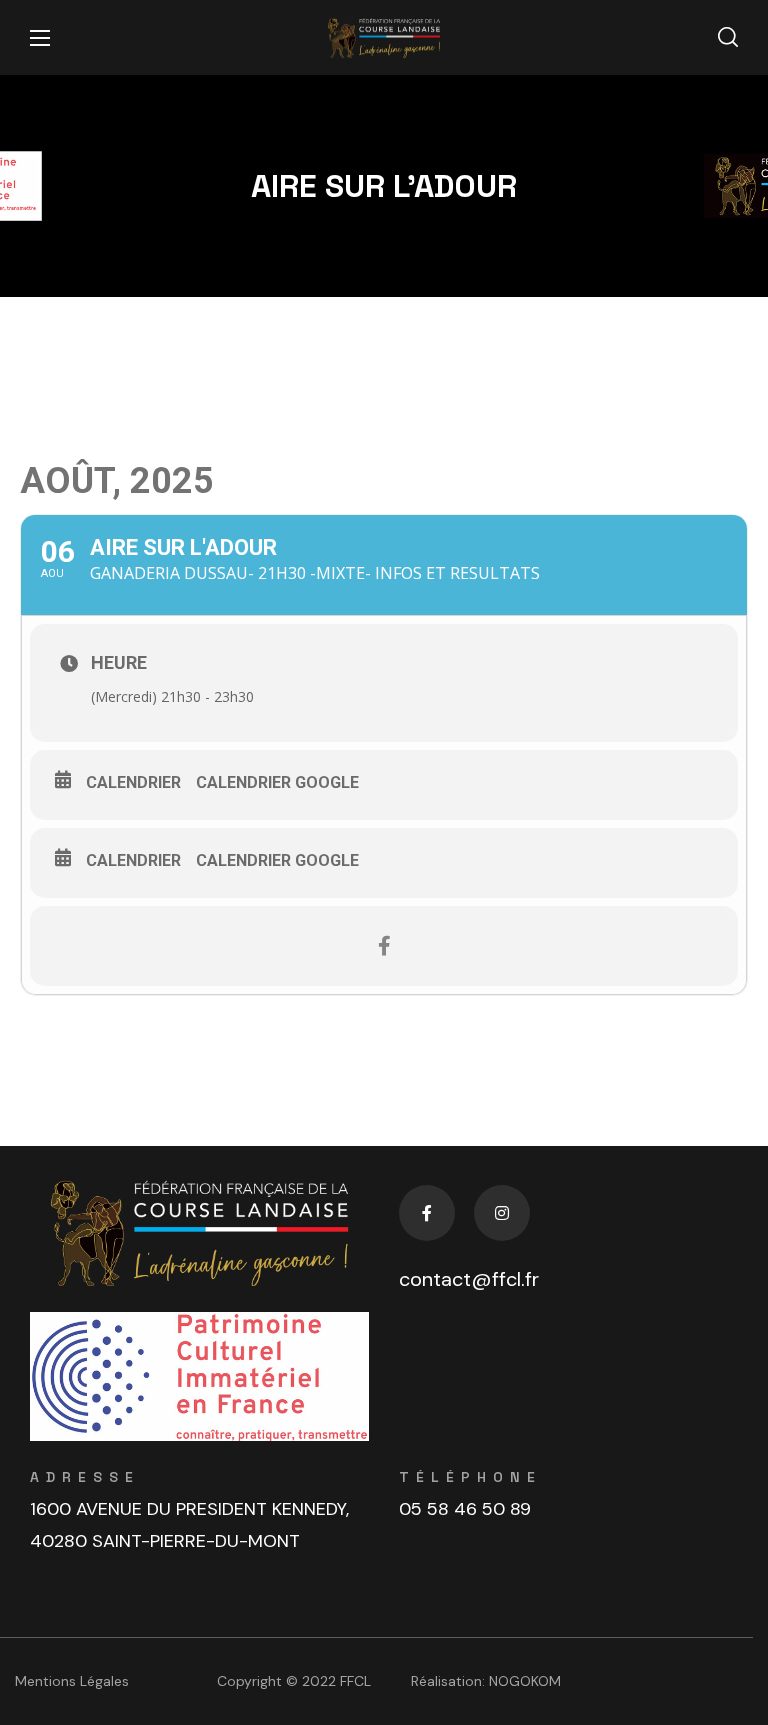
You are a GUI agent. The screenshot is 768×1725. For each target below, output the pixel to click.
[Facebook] (427, 1213)
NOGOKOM (525, 1681)
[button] (728, 38)
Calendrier (133, 782)
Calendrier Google (277, 782)
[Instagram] (502, 1213)
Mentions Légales (72, 1681)
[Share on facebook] (384, 946)
